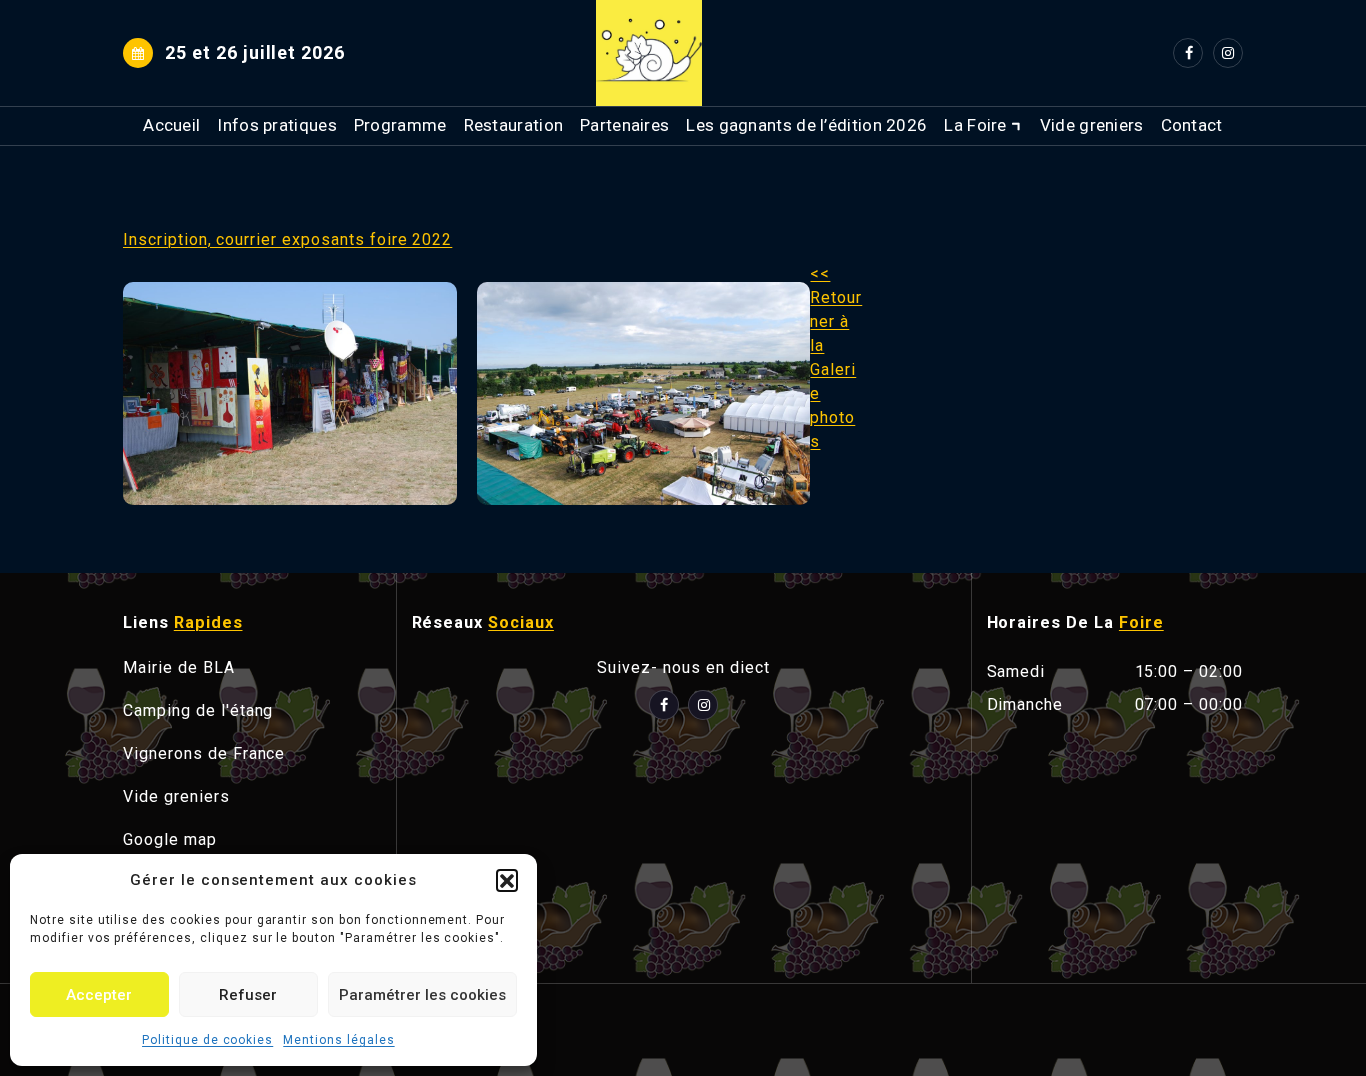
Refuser (248, 995)
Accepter (99, 995)
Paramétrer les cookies (422, 995)
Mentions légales (338, 1040)
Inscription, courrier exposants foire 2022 (287, 239)
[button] (507, 880)
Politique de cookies (207, 1040)
